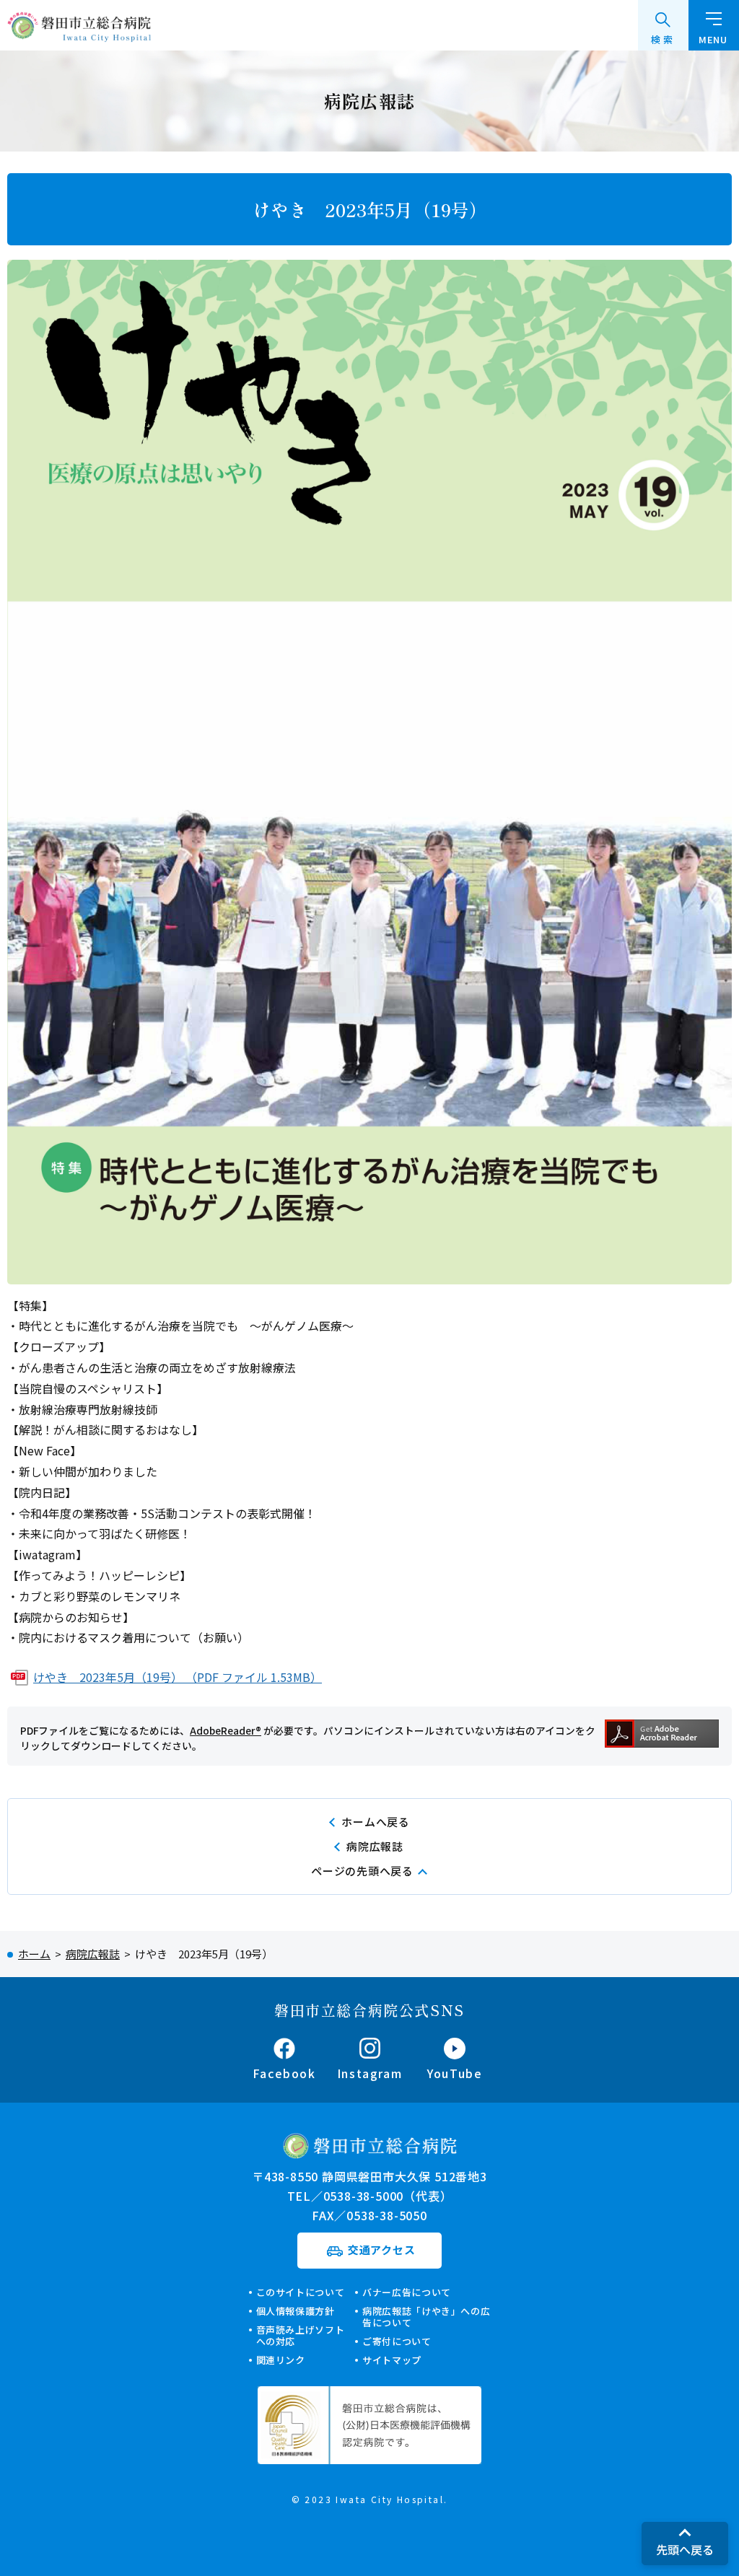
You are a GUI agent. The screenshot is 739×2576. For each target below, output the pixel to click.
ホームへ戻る (376, 1822)
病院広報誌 (375, 1846)
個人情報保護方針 (296, 2311)
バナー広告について (407, 2292)
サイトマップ (392, 2360)
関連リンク (281, 2360)
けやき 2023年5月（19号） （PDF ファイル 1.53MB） (178, 1677)
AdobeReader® (226, 1730)
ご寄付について (397, 2341)
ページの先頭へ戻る (362, 1871)
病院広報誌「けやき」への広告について (426, 2317)
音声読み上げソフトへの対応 (301, 2335)
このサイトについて (301, 2292)
